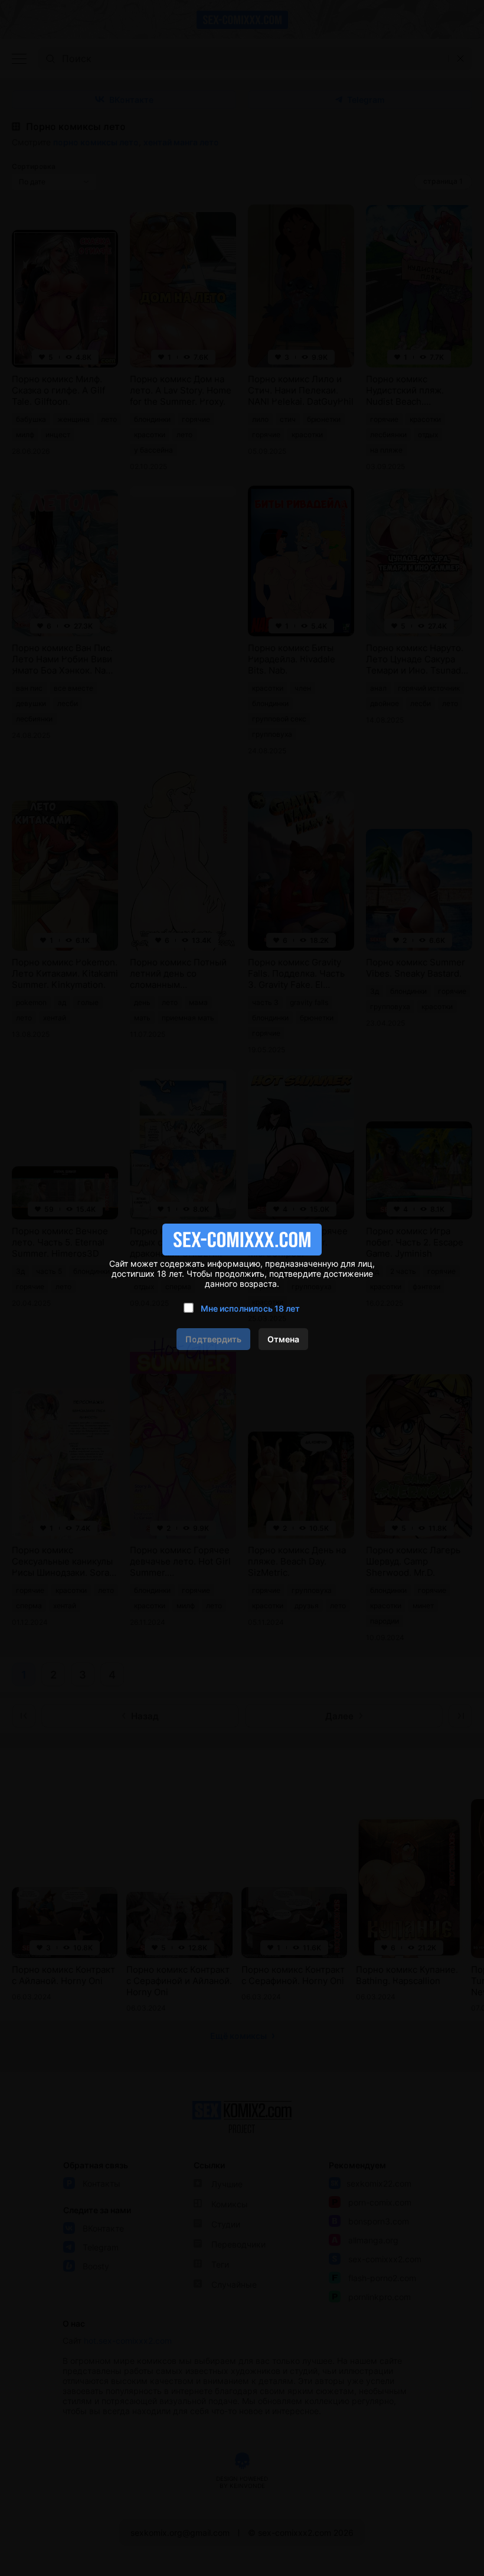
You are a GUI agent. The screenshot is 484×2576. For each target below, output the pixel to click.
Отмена (283, 1339)
